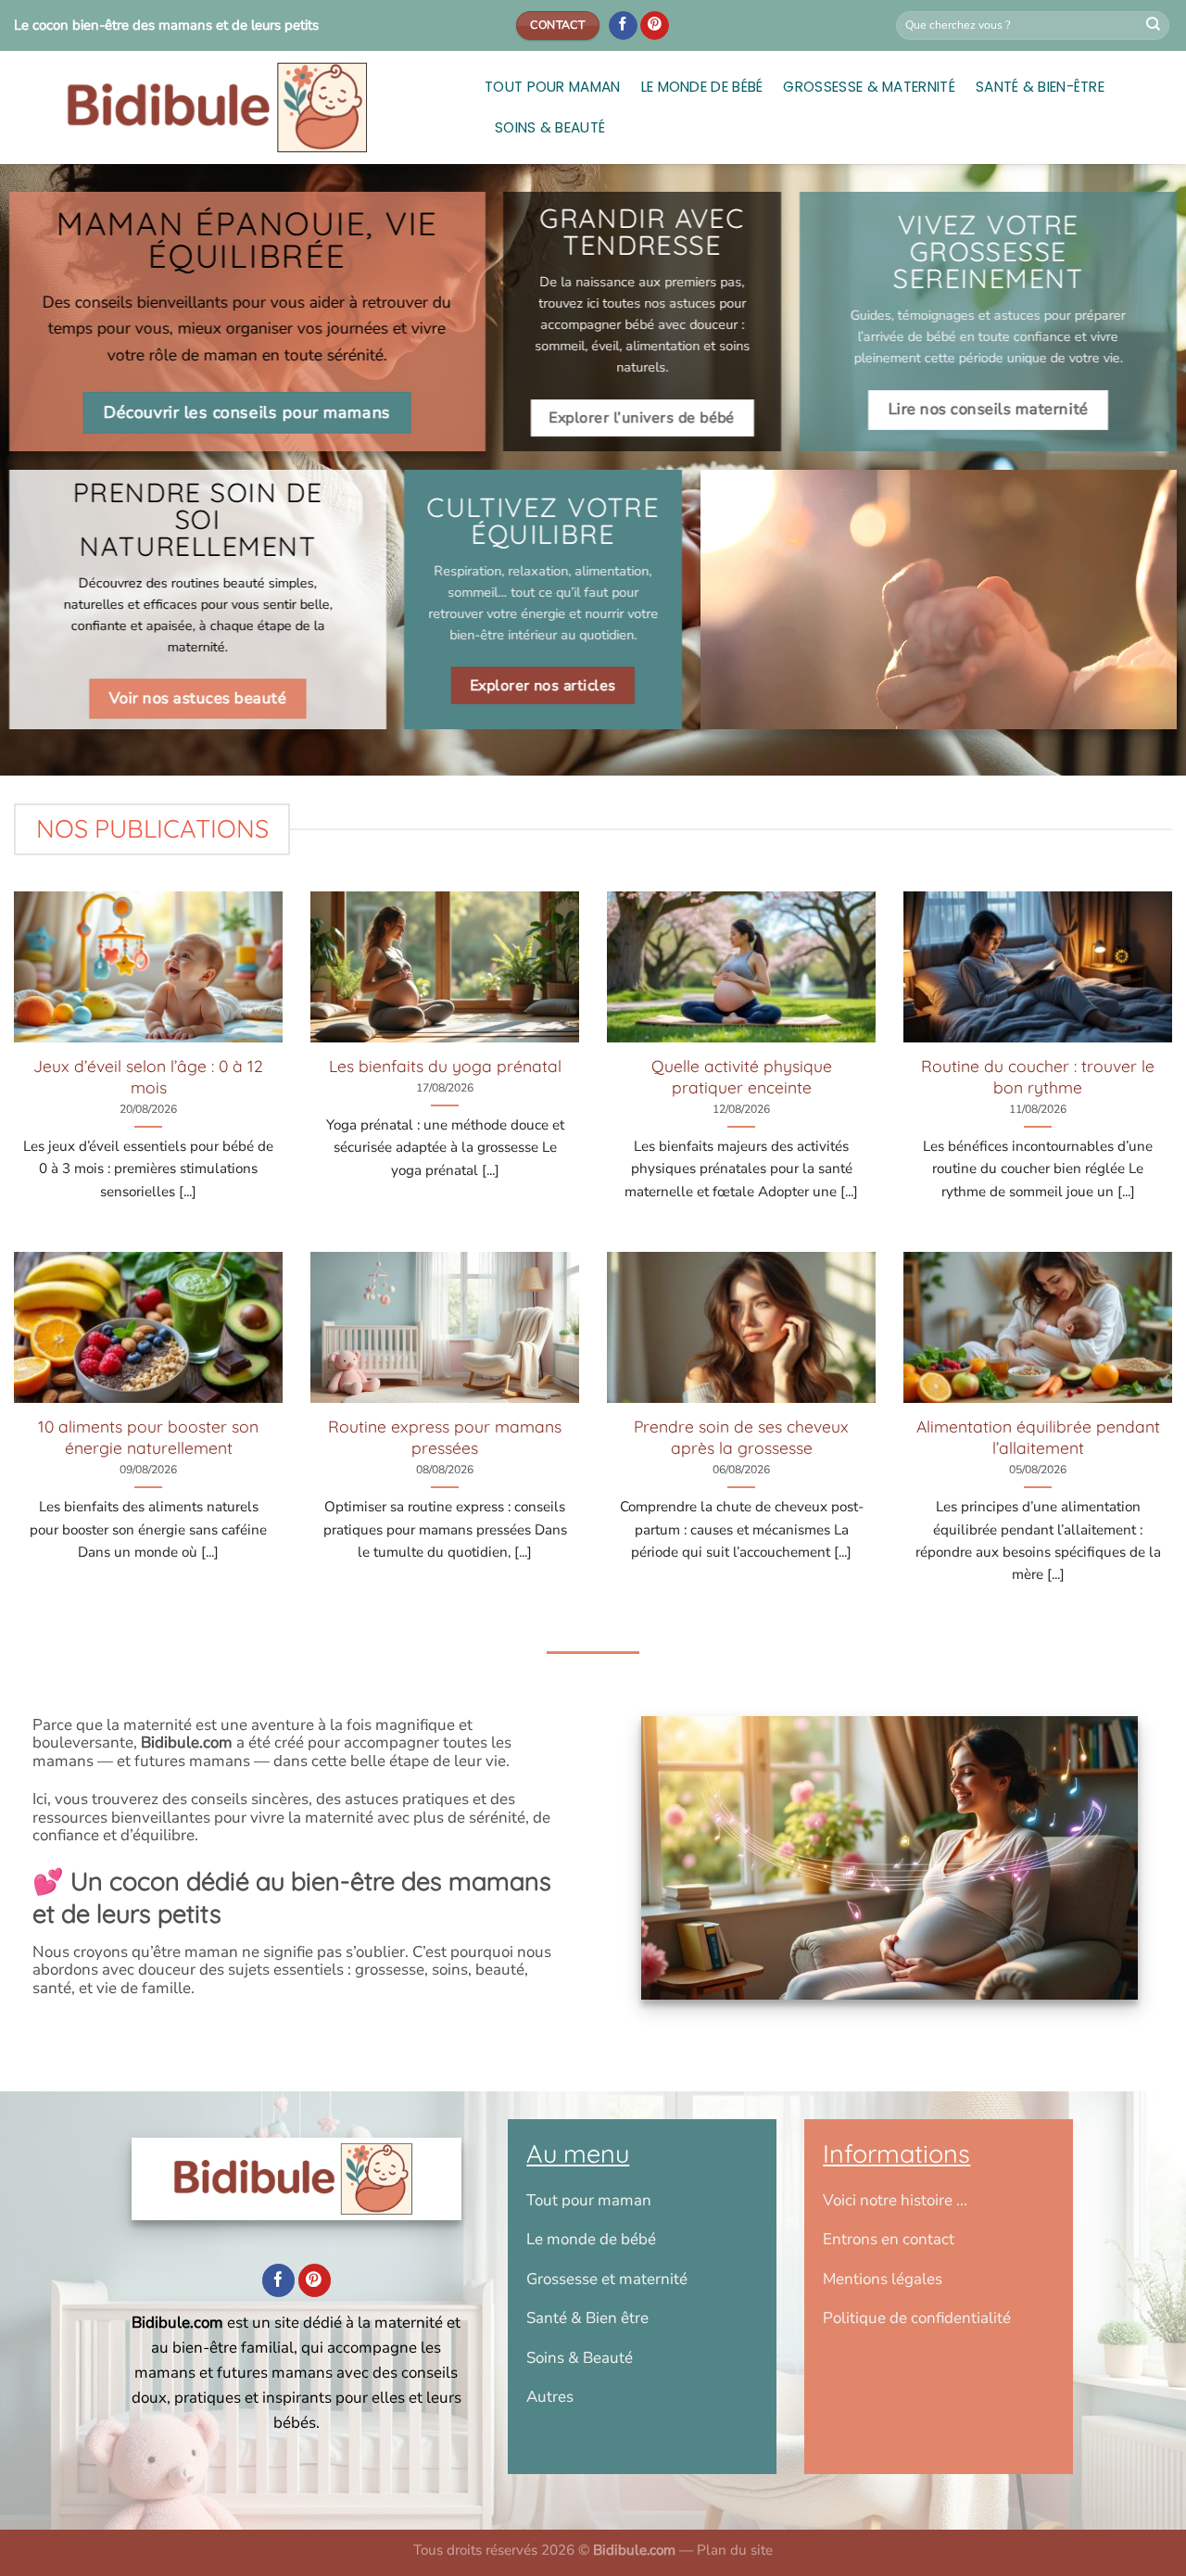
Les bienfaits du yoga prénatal (445, 1066)
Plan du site (735, 2550)
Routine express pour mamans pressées (445, 1437)
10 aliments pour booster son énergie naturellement (148, 1437)
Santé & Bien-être (1040, 87)
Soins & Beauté (550, 127)
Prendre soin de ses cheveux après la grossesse (741, 1437)
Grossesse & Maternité (869, 87)
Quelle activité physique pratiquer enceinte (742, 1076)
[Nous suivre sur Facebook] (623, 26)
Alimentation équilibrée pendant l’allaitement (1038, 1437)
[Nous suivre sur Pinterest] (655, 26)
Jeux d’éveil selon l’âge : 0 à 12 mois (148, 1076)
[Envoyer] (1154, 26)
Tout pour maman (553, 87)
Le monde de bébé (702, 87)
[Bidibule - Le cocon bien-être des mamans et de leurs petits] (235, 107)
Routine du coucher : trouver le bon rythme (1038, 1076)
